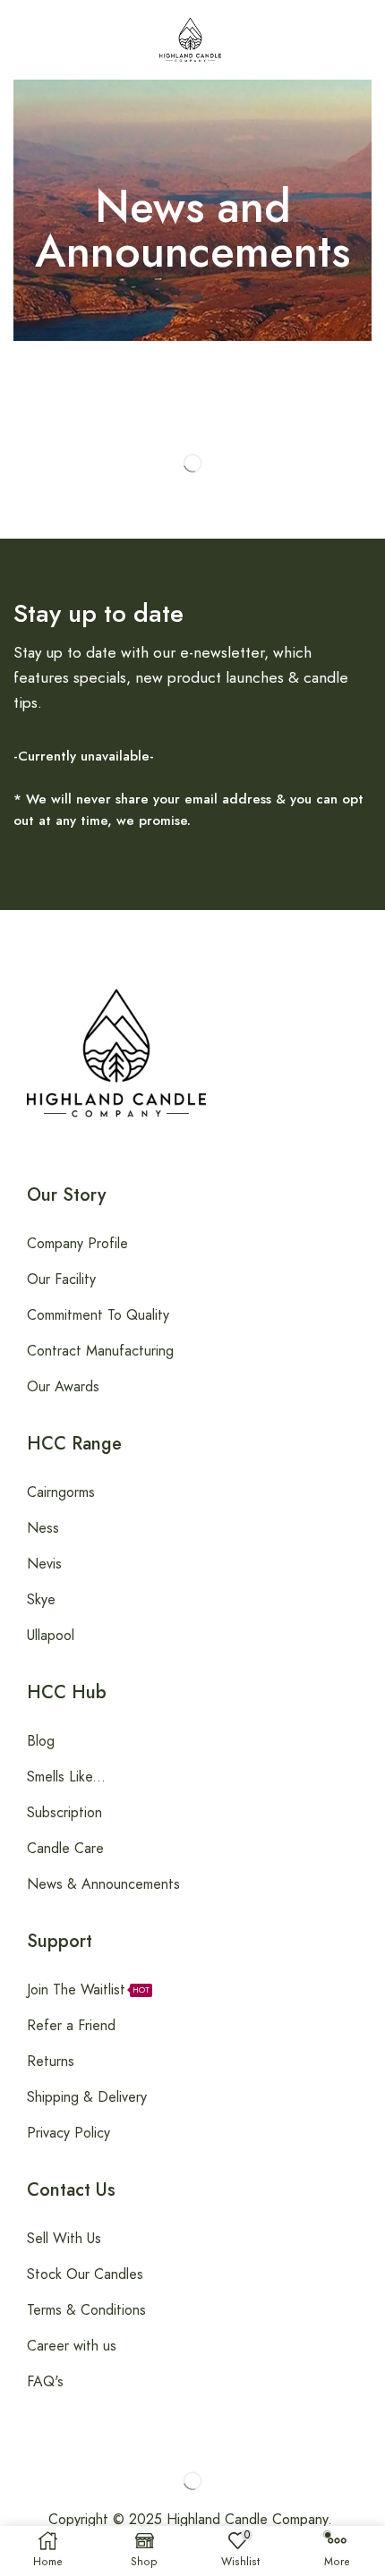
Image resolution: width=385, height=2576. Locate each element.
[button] (17, 39)
